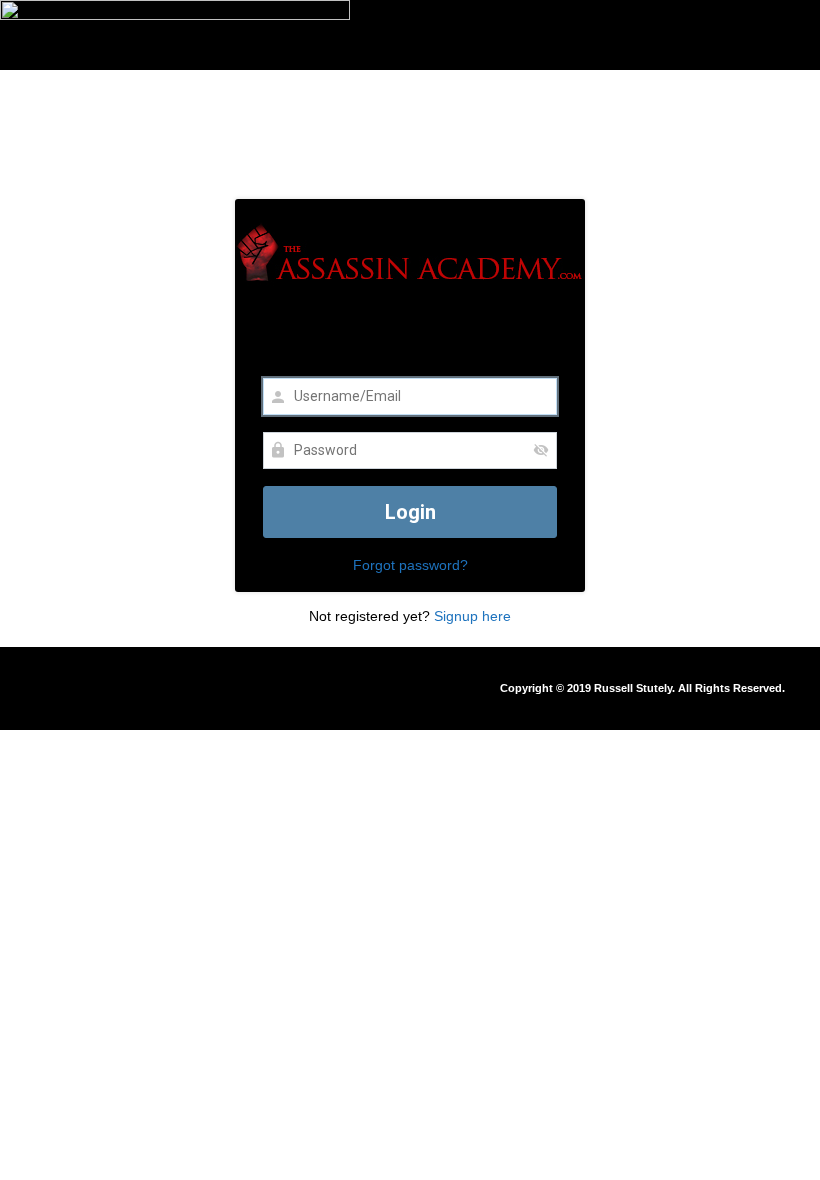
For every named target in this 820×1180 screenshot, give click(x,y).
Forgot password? (410, 565)
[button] (252, 683)
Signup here (472, 616)
